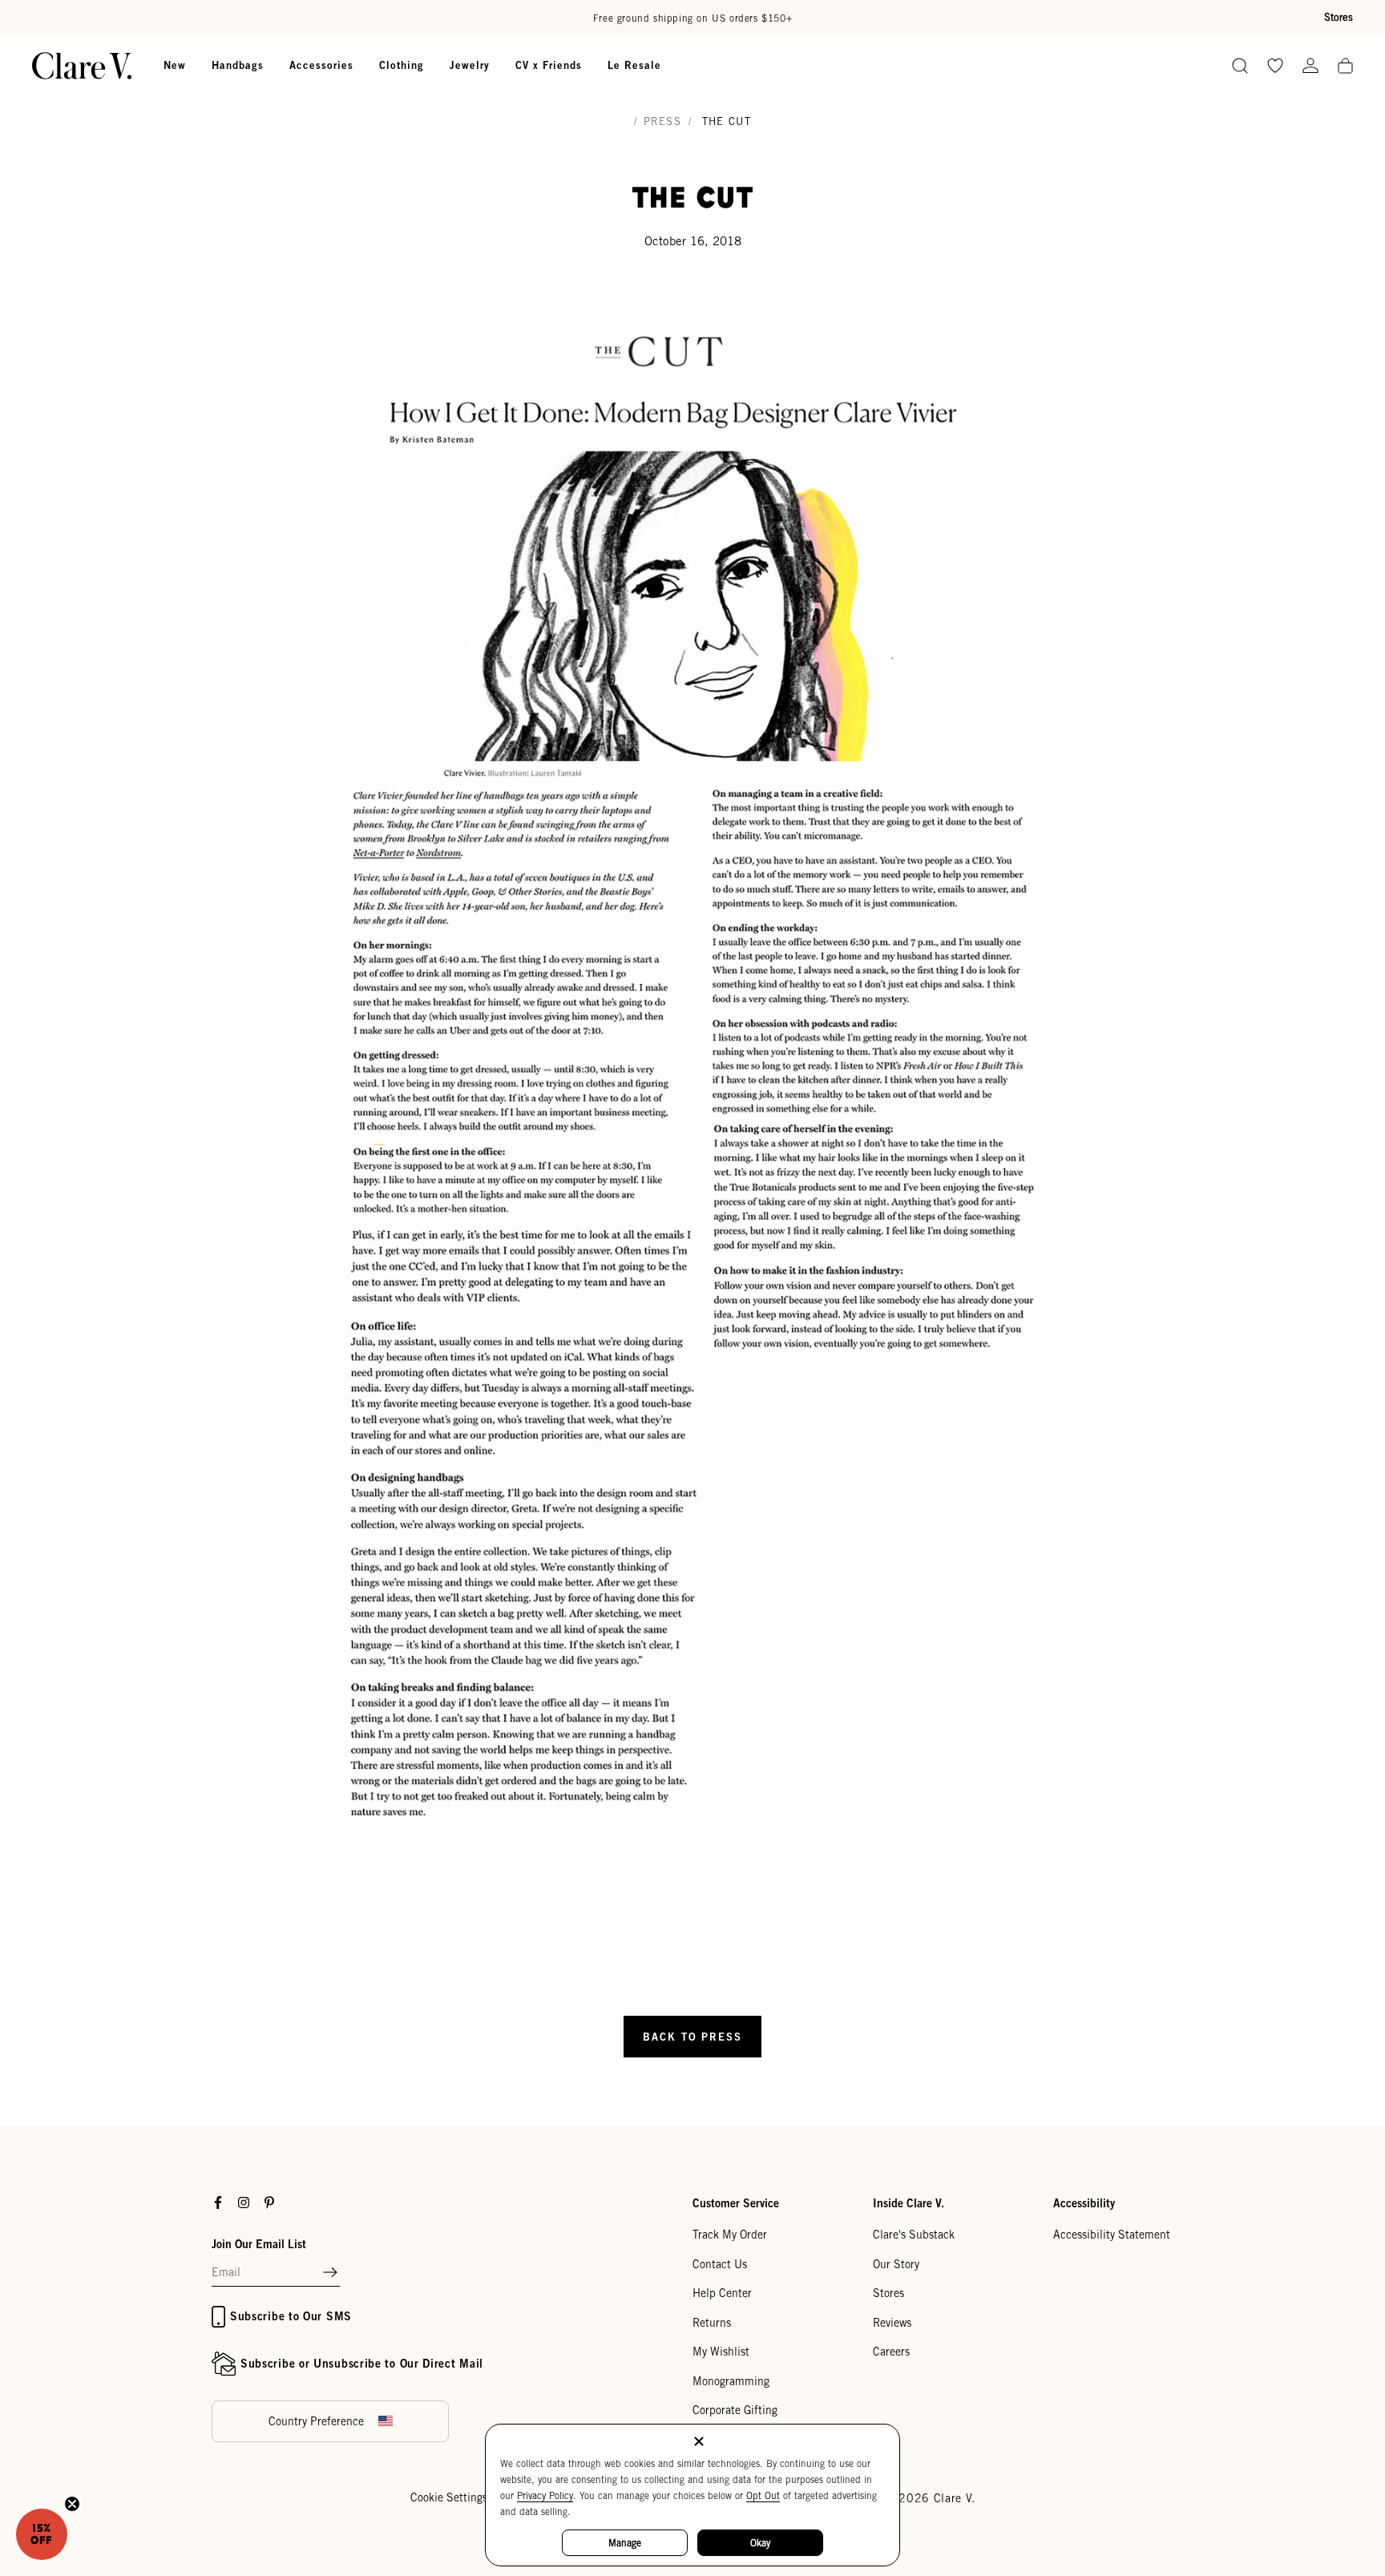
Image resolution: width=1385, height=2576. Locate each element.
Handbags (238, 65)
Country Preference (316, 2421)
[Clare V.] (82, 66)
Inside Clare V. (909, 2203)
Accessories (321, 65)
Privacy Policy (545, 2495)
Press (663, 121)
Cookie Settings (449, 2497)
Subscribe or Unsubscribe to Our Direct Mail (362, 2363)
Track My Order (730, 2235)
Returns (712, 2323)
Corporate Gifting (735, 2410)
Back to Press (692, 2037)
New (175, 65)
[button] (330, 2273)
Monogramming (731, 2381)
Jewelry (470, 65)
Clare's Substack (914, 2235)
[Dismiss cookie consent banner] (699, 2443)
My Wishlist (721, 2352)
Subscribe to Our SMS (291, 2316)
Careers (891, 2352)
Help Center (722, 2293)
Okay (760, 2543)
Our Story (896, 2264)
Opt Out (763, 2495)
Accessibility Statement (1112, 2235)
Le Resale (634, 65)
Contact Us (720, 2264)
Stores (1339, 17)
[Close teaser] (72, 2504)
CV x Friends (549, 65)
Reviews (892, 2323)
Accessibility (1084, 2203)
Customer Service (736, 2203)
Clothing (402, 65)
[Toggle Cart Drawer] (1345, 67)
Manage (625, 2543)
